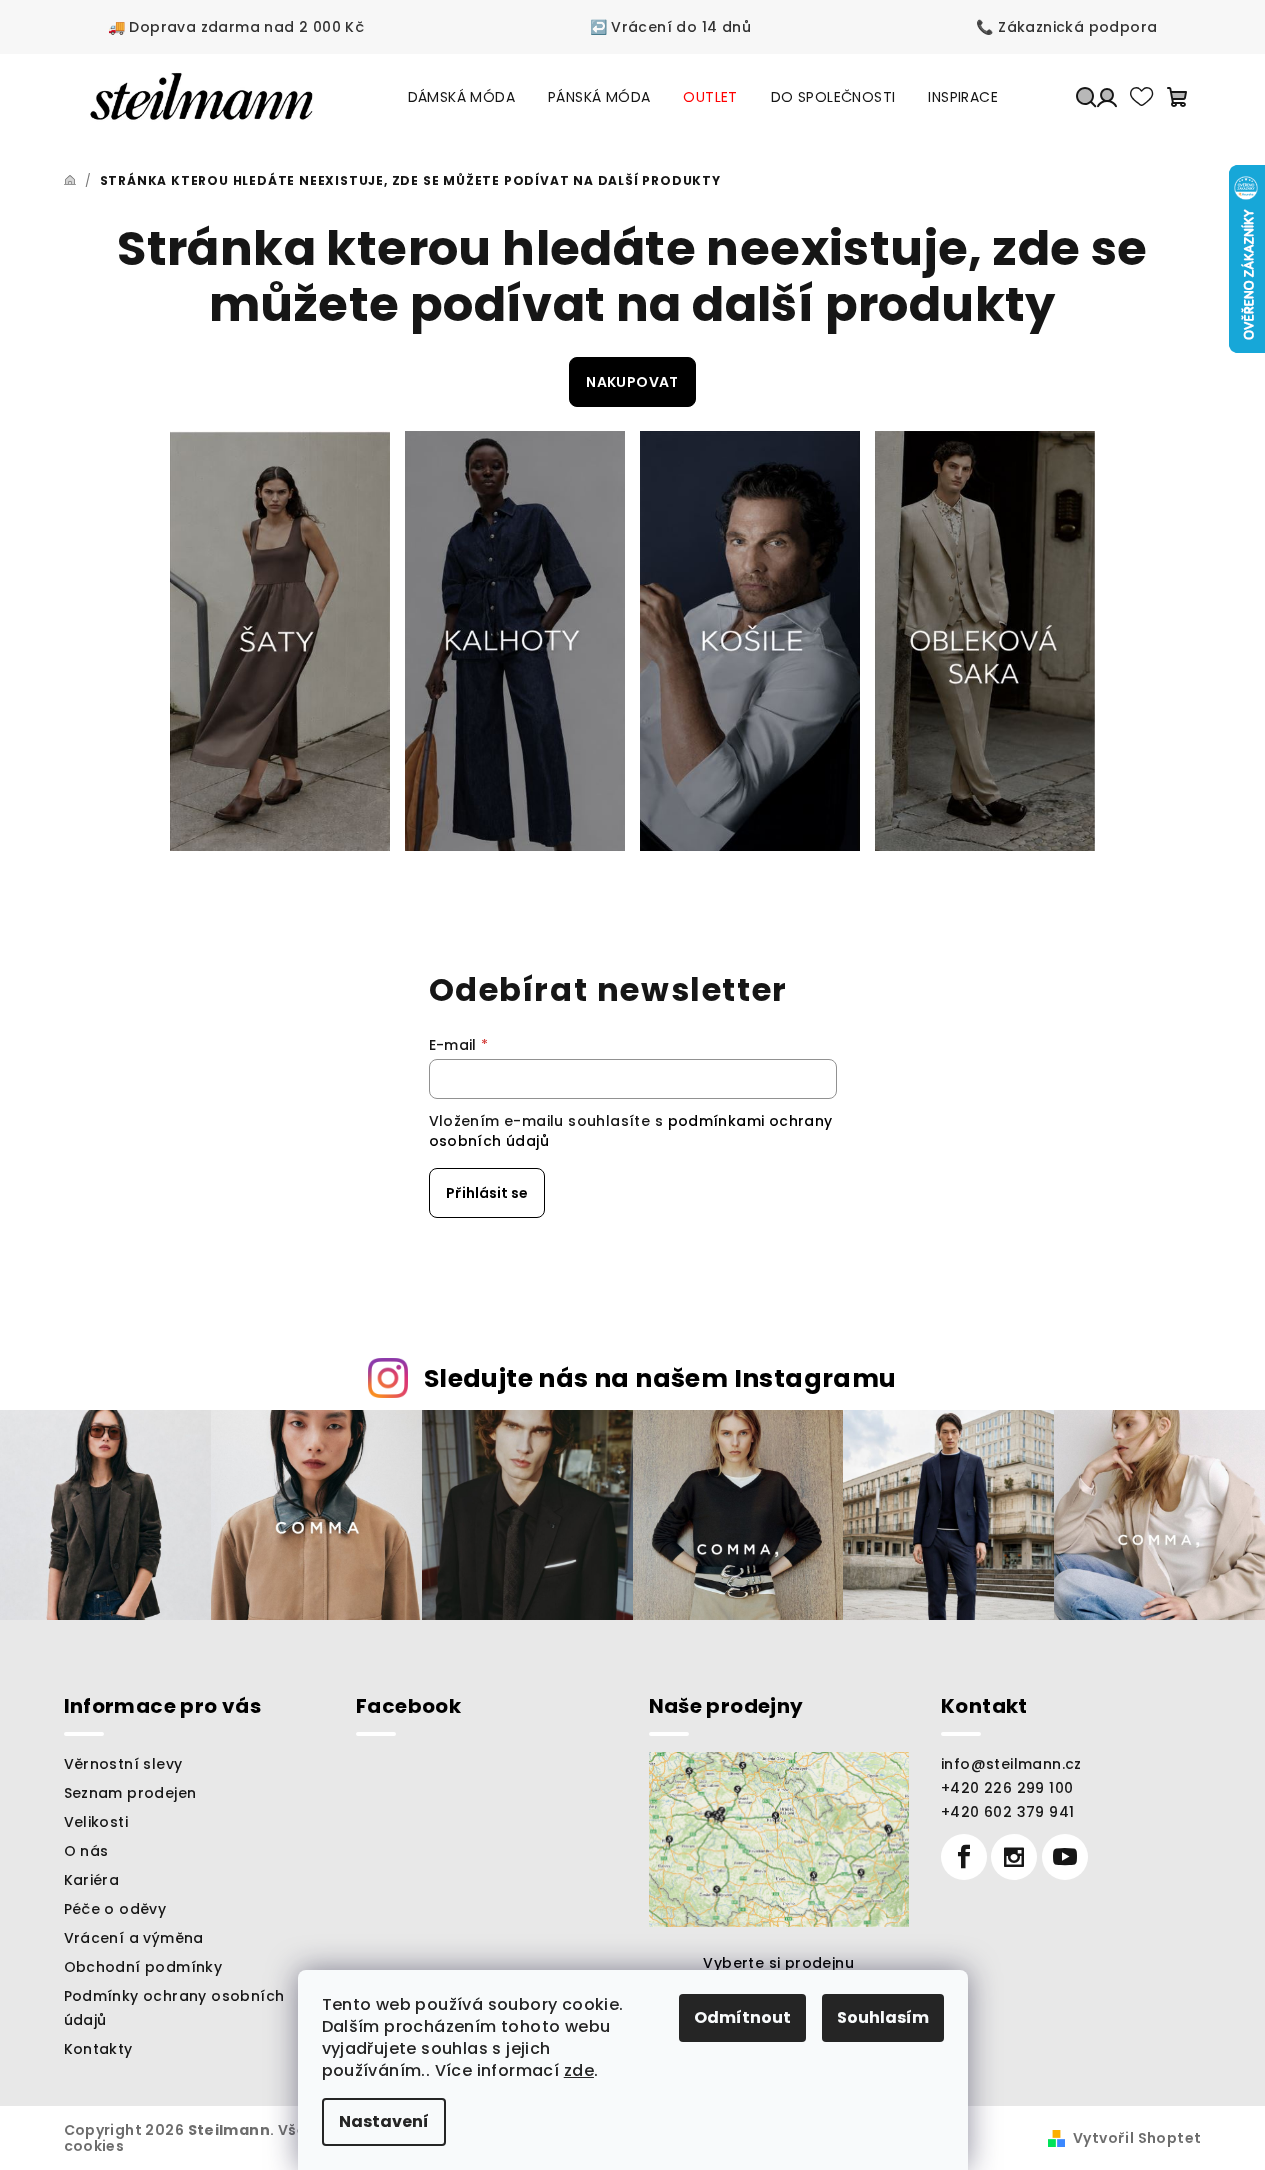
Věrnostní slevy (123, 1764)
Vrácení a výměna (134, 1938)
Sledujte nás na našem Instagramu (660, 1378)
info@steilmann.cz (1011, 1764)
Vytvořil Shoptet (1137, 2138)
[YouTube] (1065, 1857)
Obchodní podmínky (143, 1967)
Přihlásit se (487, 1193)
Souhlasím (883, 2017)
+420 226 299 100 (1007, 1788)
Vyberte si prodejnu (778, 1963)
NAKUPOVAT (632, 382)
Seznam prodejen (130, 1793)
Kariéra (92, 1880)
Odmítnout (742, 2017)
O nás (86, 1851)
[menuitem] (461, 97)
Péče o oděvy (115, 1909)
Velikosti (96, 1822)
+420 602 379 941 (1007, 1812)
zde (579, 2070)
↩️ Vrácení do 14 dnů (671, 27)
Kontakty (98, 2049)
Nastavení (384, 2121)
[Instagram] (1014, 1857)
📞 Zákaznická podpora (1066, 27)
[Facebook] (964, 1857)
